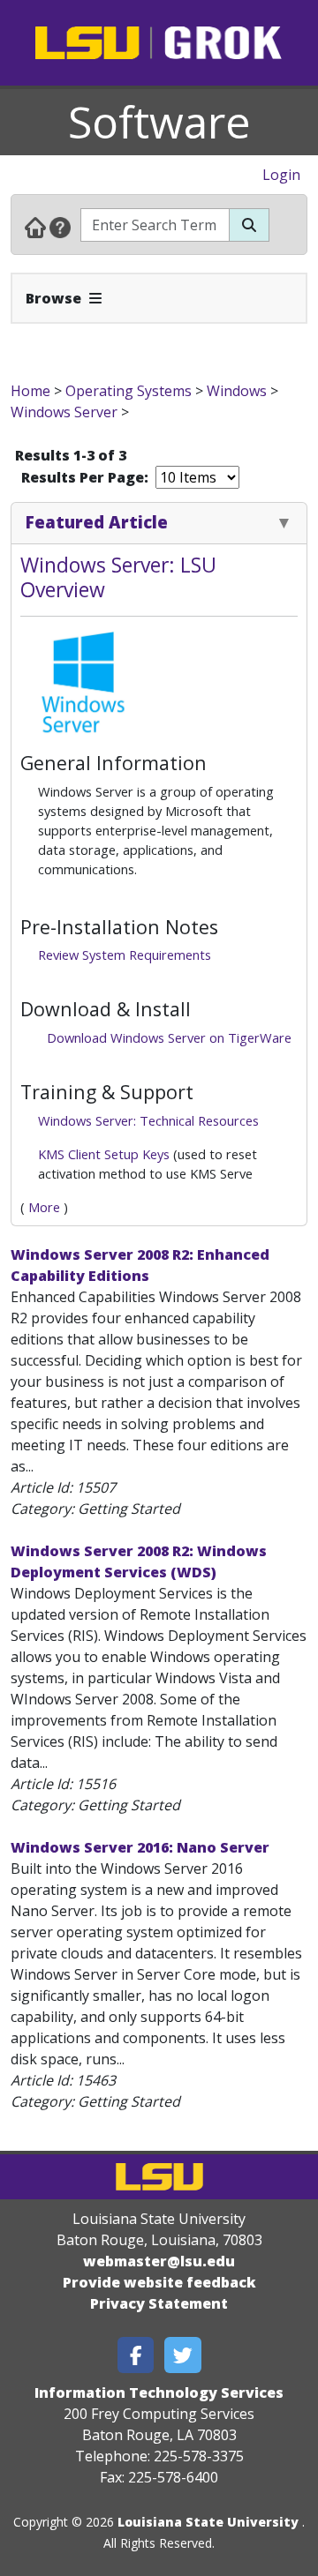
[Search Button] (249, 225)
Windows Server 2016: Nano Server (140, 1847)
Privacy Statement (159, 2303)
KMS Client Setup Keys (104, 1154)
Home (30, 391)
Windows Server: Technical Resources (148, 1120)
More (44, 1207)
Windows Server (66, 412)
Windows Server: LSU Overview (118, 577)
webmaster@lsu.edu (159, 2261)
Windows (237, 391)
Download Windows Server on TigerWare (169, 1037)
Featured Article (97, 522)
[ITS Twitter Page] (183, 2355)
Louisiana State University (208, 2522)
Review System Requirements (125, 955)
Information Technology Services (159, 2393)
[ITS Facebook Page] (136, 2355)
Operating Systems (129, 391)
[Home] (35, 227)
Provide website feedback (159, 2282)
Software (159, 122)
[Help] (60, 227)
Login (281, 175)
